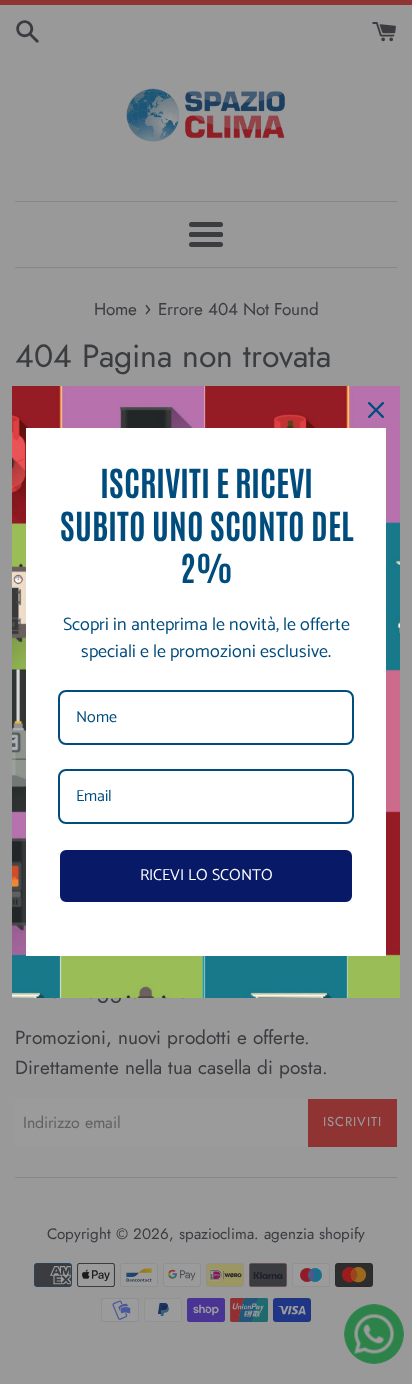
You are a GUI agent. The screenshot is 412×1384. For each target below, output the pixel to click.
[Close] (376, 410)
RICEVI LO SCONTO (206, 875)
